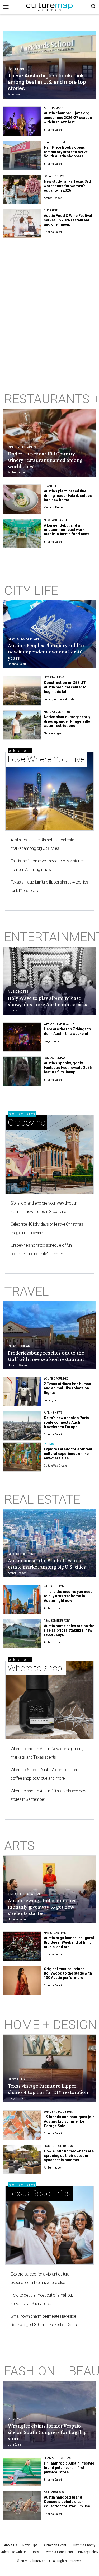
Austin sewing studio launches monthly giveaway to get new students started (42, 1907)
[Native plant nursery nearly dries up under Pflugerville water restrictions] (22, 725)
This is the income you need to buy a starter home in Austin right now (47, 865)
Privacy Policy (88, 2552)
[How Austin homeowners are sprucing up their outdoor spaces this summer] (22, 2159)
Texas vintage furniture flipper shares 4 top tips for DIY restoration (49, 886)
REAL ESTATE (42, 1499)
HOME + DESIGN (50, 2025)
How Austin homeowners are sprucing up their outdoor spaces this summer (69, 2156)
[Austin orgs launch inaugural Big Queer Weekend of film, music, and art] (22, 1946)
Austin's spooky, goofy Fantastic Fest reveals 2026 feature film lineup (68, 1068)
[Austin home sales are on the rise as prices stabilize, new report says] (22, 1634)
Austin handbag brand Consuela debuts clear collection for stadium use (67, 2502)
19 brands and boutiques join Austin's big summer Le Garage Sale (69, 2121)
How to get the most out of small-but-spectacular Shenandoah (42, 2299)
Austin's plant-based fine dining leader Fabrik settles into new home (68, 496)
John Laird (15, 1010)
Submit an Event (55, 2545)
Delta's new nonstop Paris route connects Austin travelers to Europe (66, 1422)
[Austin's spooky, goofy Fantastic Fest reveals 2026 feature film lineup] (22, 1071)
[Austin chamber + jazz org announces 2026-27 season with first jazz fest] (22, 121)
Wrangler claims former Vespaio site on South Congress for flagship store (47, 2432)
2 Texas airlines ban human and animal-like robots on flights (67, 1388)
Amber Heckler (53, 198)
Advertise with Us (14, 2552)
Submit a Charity (83, 2545)
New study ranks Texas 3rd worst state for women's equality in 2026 (67, 186)
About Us (11, 2545)
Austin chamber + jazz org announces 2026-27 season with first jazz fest (68, 118)
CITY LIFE (31, 591)
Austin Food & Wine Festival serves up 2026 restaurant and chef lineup (68, 220)
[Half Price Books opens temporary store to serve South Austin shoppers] (22, 156)
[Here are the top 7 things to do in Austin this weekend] (22, 1037)
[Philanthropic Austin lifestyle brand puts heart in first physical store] (22, 2471)
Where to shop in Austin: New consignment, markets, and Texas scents (47, 1753)
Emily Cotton (15, 2098)
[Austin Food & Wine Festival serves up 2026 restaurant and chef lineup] (22, 224)
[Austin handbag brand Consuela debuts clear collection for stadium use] (22, 2505)
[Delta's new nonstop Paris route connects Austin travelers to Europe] (22, 1426)
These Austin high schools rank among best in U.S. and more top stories (47, 82)
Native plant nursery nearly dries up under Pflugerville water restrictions (67, 721)
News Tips (30, 2545)
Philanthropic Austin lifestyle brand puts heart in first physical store (69, 2468)
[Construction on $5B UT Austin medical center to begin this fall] (22, 691)
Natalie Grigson (54, 733)
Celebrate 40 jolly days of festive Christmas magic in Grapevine (47, 1228)
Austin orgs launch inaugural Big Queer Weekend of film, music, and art (69, 1942)
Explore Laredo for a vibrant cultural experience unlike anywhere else (68, 1454)
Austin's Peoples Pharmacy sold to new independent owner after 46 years (46, 652)
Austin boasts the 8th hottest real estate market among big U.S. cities (44, 844)
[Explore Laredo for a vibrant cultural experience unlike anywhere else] (22, 1457)
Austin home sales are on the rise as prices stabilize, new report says (69, 1630)
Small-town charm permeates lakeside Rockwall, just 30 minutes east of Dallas (44, 2320)
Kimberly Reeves (54, 508)
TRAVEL (27, 1291)
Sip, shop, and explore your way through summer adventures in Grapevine (44, 1207)
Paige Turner (51, 1041)
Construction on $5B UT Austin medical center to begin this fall (65, 687)
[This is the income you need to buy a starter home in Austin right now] (22, 1600)
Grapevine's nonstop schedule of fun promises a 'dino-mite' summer (41, 1250)
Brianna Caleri (53, 130)
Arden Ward (15, 94)
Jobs (36, 2552)
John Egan (50, 1400)
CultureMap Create (55, 1466)
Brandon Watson (18, 1365)
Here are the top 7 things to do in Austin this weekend (67, 1031)
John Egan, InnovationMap (60, 699)
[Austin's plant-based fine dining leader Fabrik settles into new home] (22, 499)
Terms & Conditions (59, 2552)
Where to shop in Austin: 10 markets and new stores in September (48, 1795)
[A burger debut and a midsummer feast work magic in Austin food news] (22, 533)
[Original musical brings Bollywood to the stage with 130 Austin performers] (22, 1980)
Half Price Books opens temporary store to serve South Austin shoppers (66, 152)
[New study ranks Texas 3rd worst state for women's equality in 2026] (22, 190)
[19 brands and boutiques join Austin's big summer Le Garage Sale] (22, 2125)
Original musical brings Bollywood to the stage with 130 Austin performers (68, 1973)
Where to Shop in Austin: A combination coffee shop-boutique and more (44, 1774)
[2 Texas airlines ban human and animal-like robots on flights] (22, 1392)
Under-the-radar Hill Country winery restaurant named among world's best (45, 460)
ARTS (19, 1846)
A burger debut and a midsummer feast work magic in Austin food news (67, 530)
